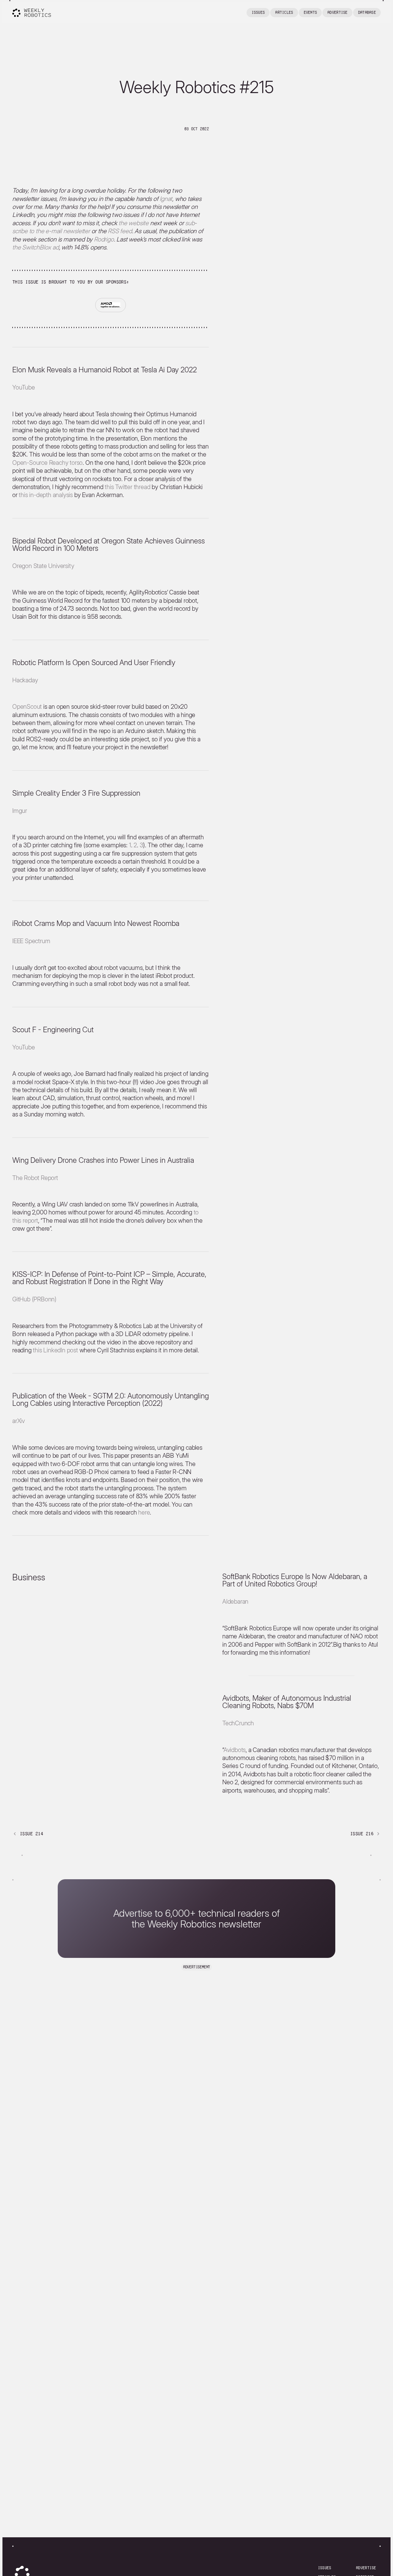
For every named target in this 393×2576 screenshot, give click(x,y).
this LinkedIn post (55, 1350)
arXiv (19, 1421)
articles (284, 12)
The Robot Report (35, 1178)
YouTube (24, 387)
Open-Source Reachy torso (47, 463)
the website (134, 223)
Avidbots (235, 1750)
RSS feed (120, 231)
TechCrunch (238, 1723)
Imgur (20, 811)
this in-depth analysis (46, 495)
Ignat (166, 199)
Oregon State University (43, 566)
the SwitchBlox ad (36, 247)
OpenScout (27, 707)
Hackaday (25, 680)
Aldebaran (235, 1602)
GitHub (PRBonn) (34, 1299)
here (144, 1512)
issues (325, 2568)
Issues (258, 12)
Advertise (337, 12)
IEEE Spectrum (31, 941)
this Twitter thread (127, 487)
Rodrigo (104, 239)
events (310, 12)
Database (367, 12)
